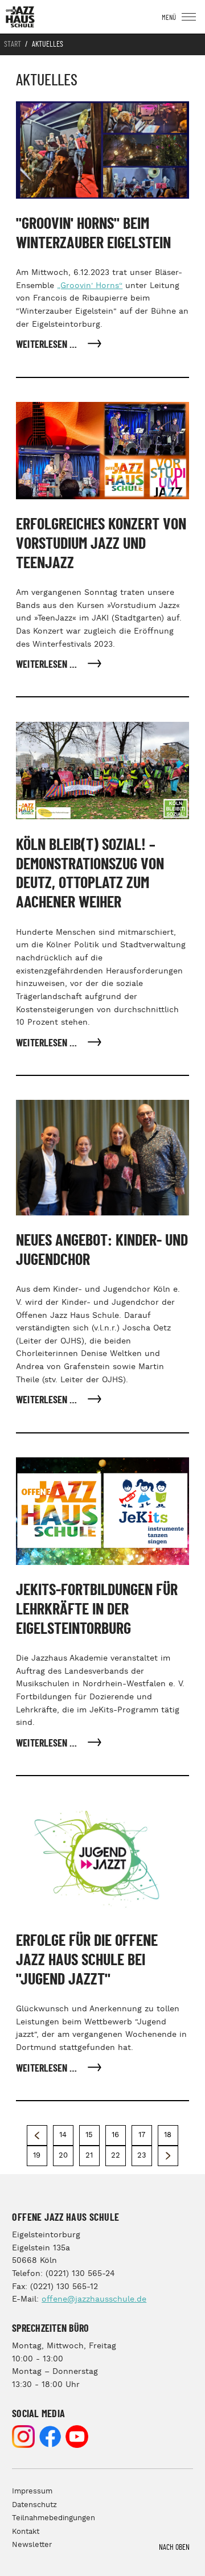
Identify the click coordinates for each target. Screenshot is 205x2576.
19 (37, 2156)
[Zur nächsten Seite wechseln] (168, 2156)
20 (63, 2156)
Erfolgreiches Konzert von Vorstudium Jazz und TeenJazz (101, 544)
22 (116, 2156)
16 (115, 2135)
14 (63, 2135)
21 (89, 2156)
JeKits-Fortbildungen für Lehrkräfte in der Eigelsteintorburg (97, 1610)
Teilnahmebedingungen (54, 2518)
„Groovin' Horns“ (90, 286)
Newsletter (32, 2545)
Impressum (32, 2491)
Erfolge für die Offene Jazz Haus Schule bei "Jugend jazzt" (87, 1960)
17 (142, 2135)
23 (142, 2156)
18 (168, 2135)
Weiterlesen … (48, 345)
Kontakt (26, 2532)
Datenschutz (34, 2505)
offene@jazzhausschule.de (94, 2299)
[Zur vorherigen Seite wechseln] (37, 2135)
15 (89, 2135)
